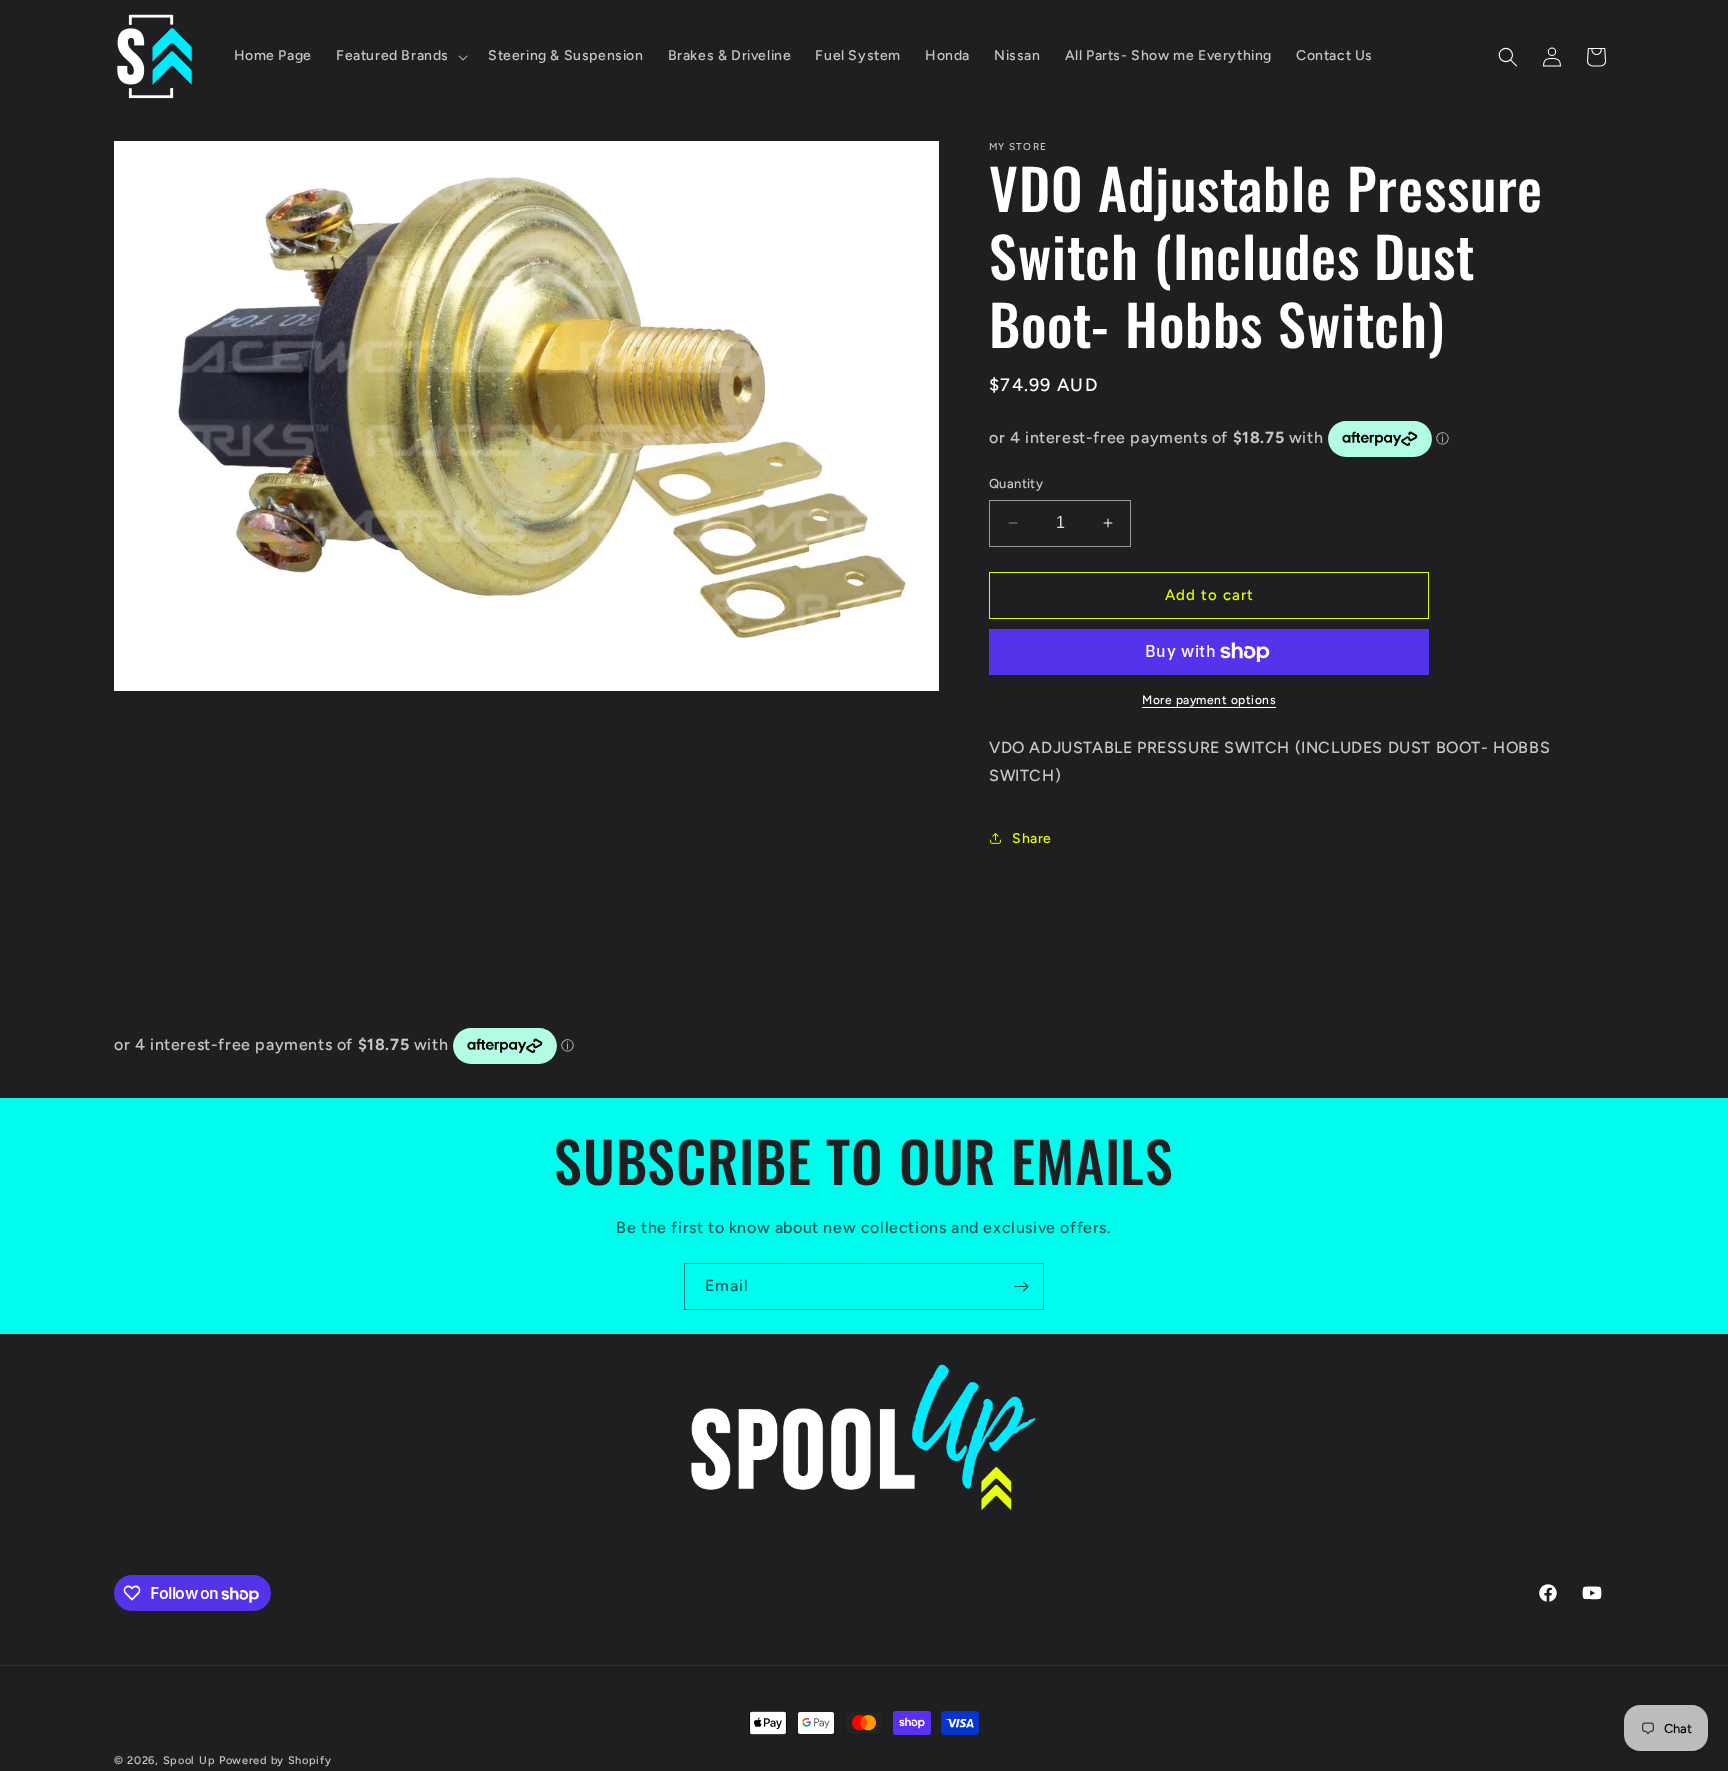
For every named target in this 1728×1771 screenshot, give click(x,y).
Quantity (1016, 483)
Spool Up (189, 1760)
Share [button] (1032, 838)
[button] (400, 56)
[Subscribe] (1021, 1286)
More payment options (1209, 700)
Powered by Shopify (275, 1760)
